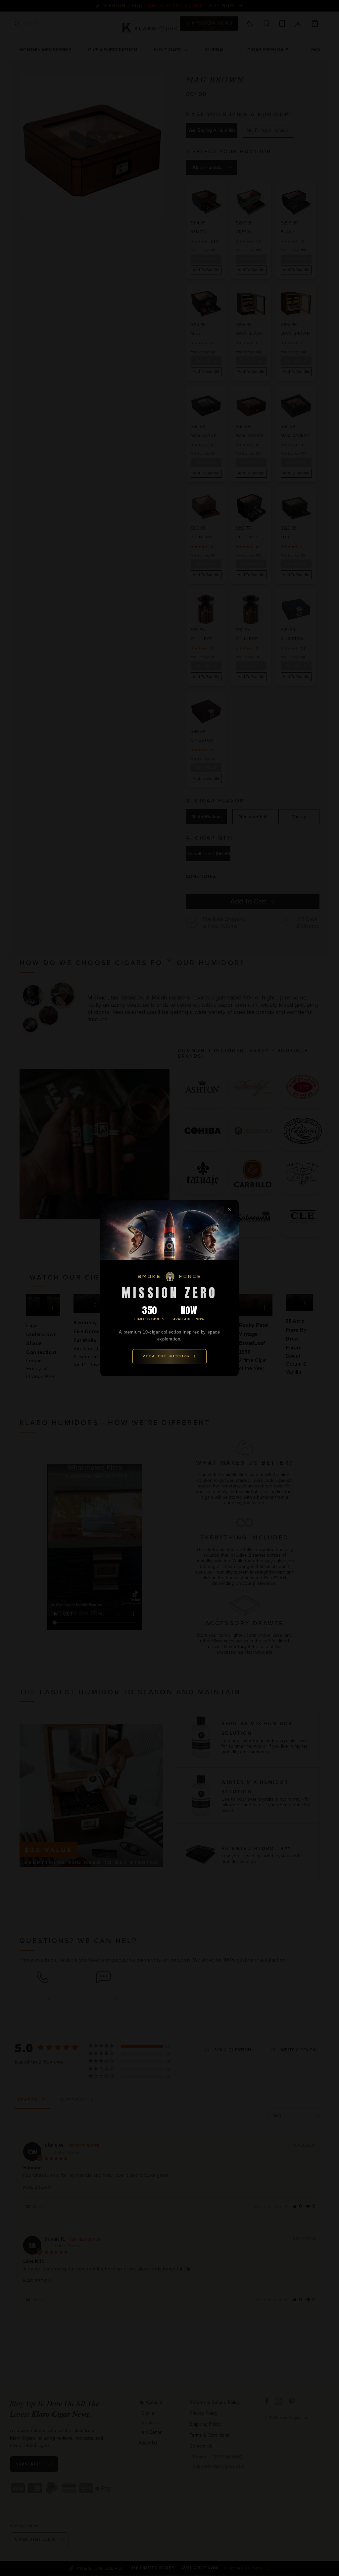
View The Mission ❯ (169, 1356)
